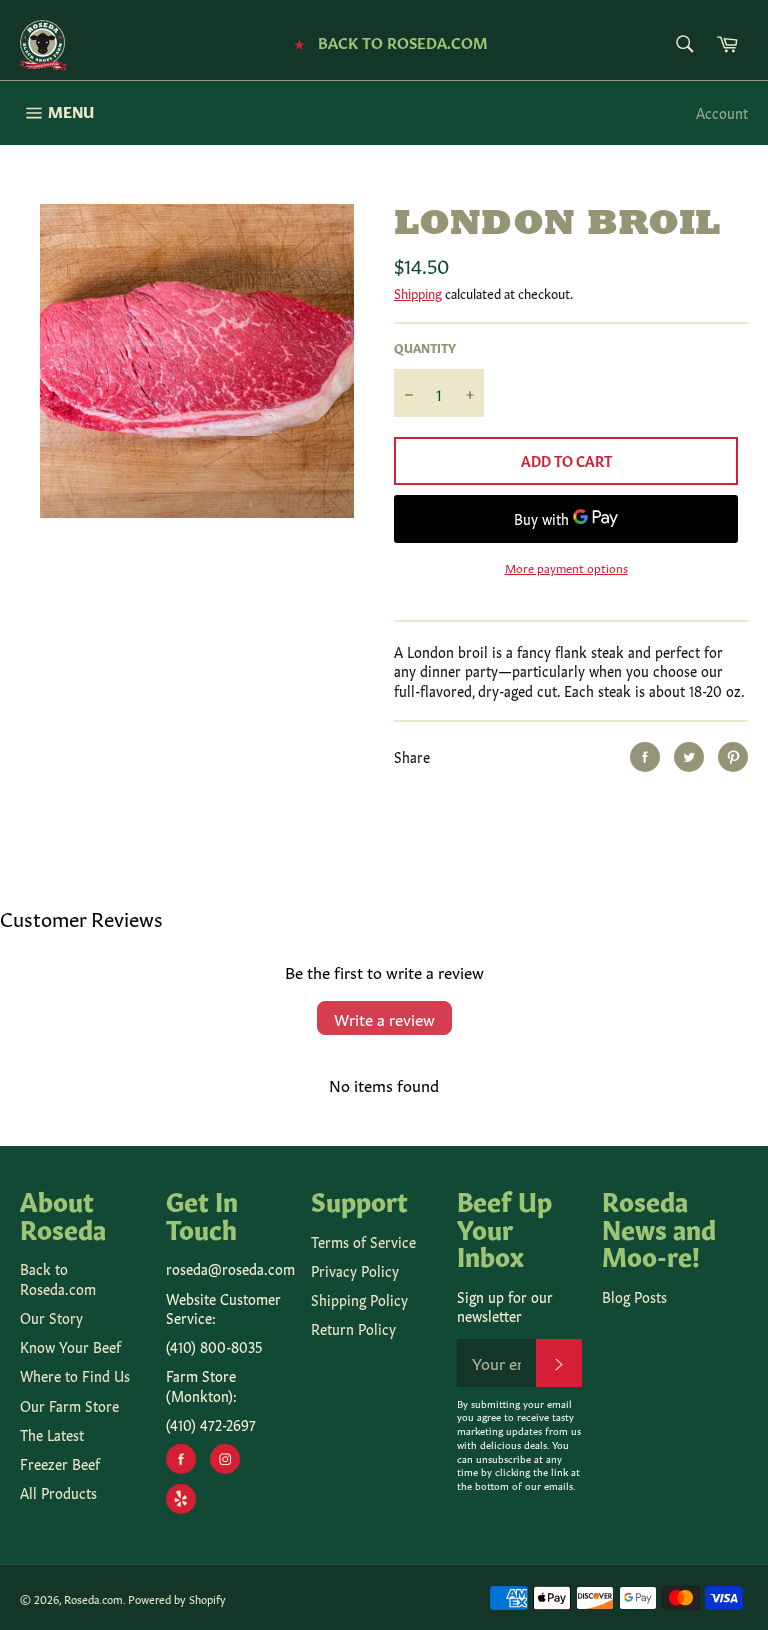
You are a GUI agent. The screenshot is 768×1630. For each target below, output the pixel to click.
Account (722, 112)
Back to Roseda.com (58, 1277)
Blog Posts (634, 1296)
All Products (58, 1492)
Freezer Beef (60, 1463)
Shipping (418, 292)
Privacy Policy (355, 1270)
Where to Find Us (75, 1375)
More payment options (566, 567)
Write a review (384, 1018)
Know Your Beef (70, 1346)
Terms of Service (363, 1241)
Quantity (425, 347)
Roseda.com (93, 1598)
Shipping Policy (359, 1299)
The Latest (52, 1434)
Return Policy (353, 1328)
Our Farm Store (69, 1405)
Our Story (51, 1317)
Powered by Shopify (177, 1598)
